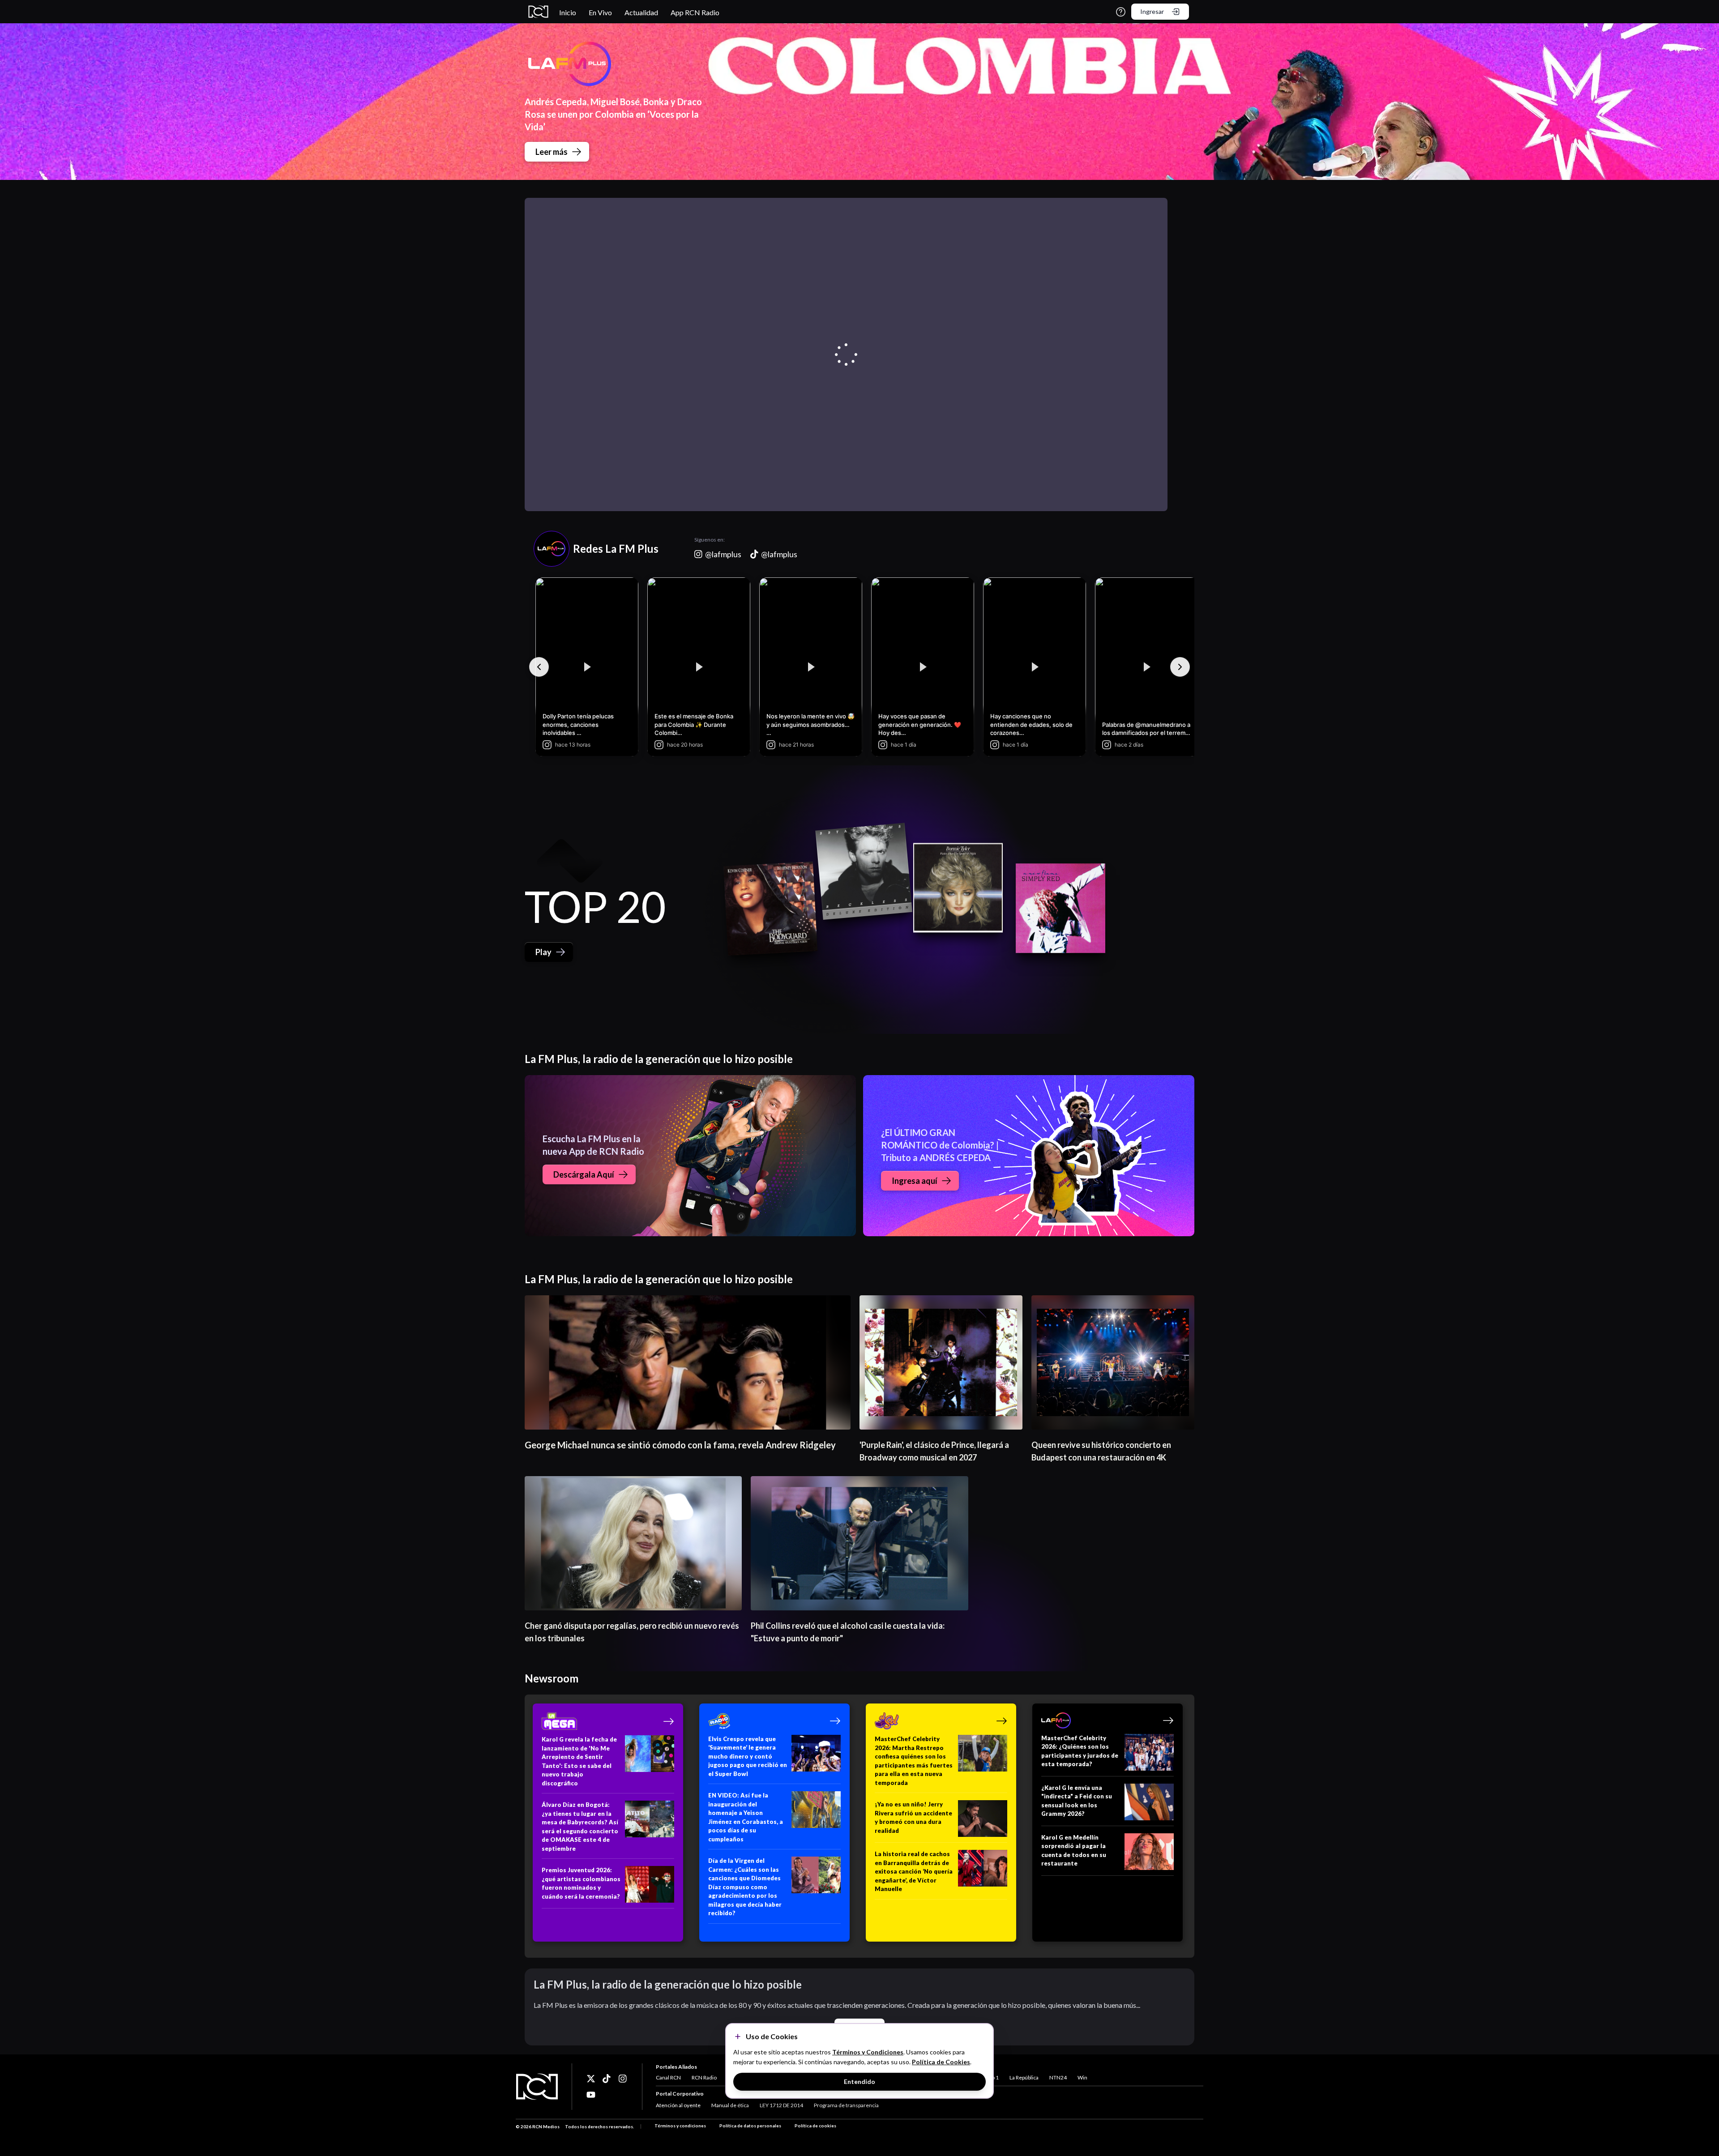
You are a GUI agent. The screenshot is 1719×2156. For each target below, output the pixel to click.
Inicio (568, 12)
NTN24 (1058, 2077)
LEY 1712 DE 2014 (781, 2105)
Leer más (552, 152)
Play (543, 952)
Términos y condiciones (680, 2126)
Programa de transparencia (846, 2105)
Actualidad (641, 12)
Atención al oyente (678, 2105)
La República (1024, 2077)
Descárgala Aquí (584, 1174)
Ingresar (1152, 11)
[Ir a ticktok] (591, 2079)
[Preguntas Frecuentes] (1121, 12)
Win (1082, 2077)
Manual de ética (730, 2105)
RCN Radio (704, 2077)
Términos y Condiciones (868, 2052)
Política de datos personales (750, 2126)
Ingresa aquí (915, 1181)
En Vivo (600, 12)
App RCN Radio (695, 12)
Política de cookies (815, 2126)
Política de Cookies (941, 2062)
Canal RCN (668, 2077)
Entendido (859, 2081)
